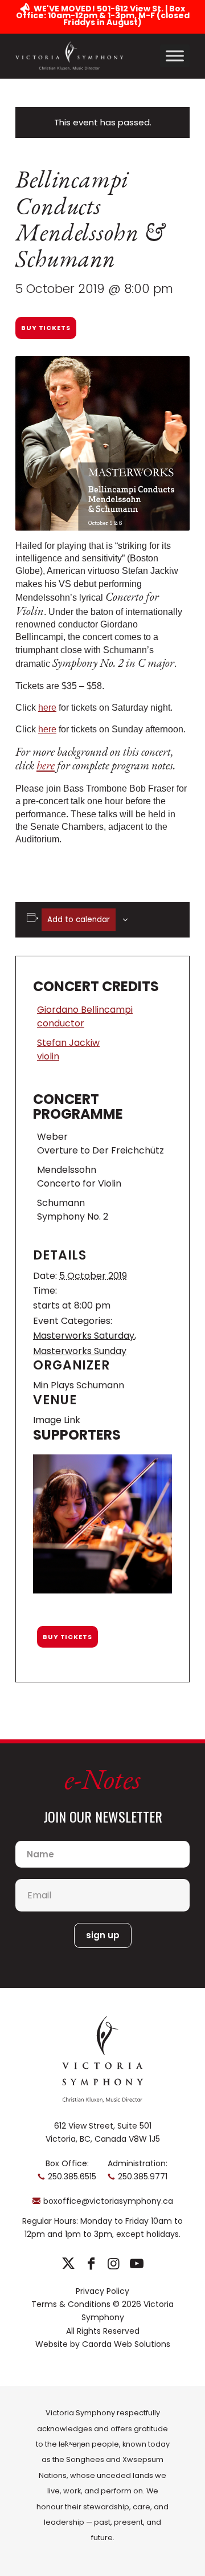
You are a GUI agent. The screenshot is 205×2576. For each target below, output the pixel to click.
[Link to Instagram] (114, 2264)
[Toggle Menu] (175, 56)
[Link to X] (68, 2264)
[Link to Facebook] (91, 2264)
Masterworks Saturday (84, 1336)
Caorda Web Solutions (126, 2344)
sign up (103, 1935)
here (47, 708)
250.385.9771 (143, 2176)
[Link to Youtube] (136, 2264)
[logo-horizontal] (69, 56)
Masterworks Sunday (80, 1351)
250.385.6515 (72, 2176)
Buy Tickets (46, 328)
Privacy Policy (102, 2291)
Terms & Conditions (71, 2304)
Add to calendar (79, 920)
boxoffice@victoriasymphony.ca (108, 2201)
